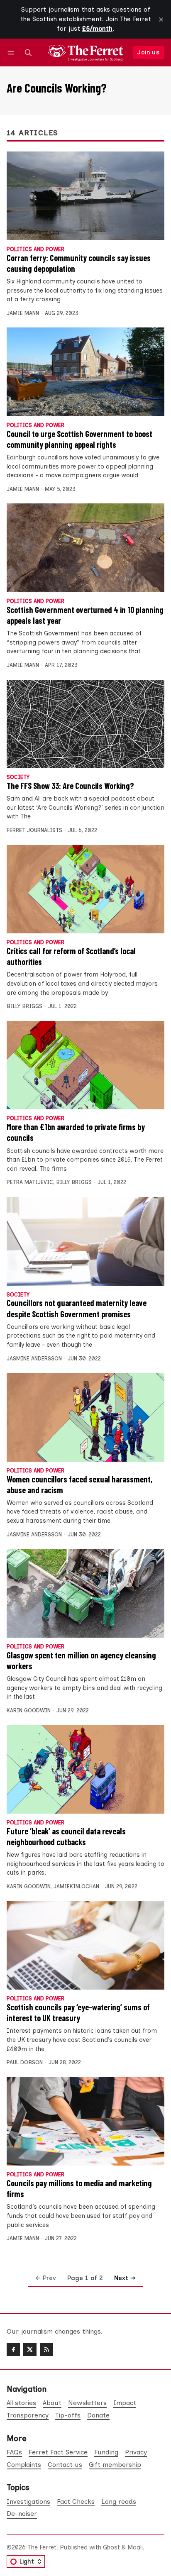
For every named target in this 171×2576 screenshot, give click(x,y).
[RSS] (46, 2349)
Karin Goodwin (29, 1710)
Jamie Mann (23, 313)
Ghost (111, 2547)
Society (18, 778)
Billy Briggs (24, 1006)
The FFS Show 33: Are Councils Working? (70, 786)
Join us (148, 52)
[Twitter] (30, 2349)
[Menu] (12, 52)
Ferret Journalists (34, 830)
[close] (161, 20)
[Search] (28, 52)
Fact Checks (76, 2502)
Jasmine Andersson (34, 1359)
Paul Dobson (25, 2062)
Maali (135, 2547)
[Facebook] (13, 2349)
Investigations (28, 2502)
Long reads (119, 2502)
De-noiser (22, 2514)
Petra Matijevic (30, 1182)
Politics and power (35, 250)
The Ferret (42, 2547)
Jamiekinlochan (76, 1886)
